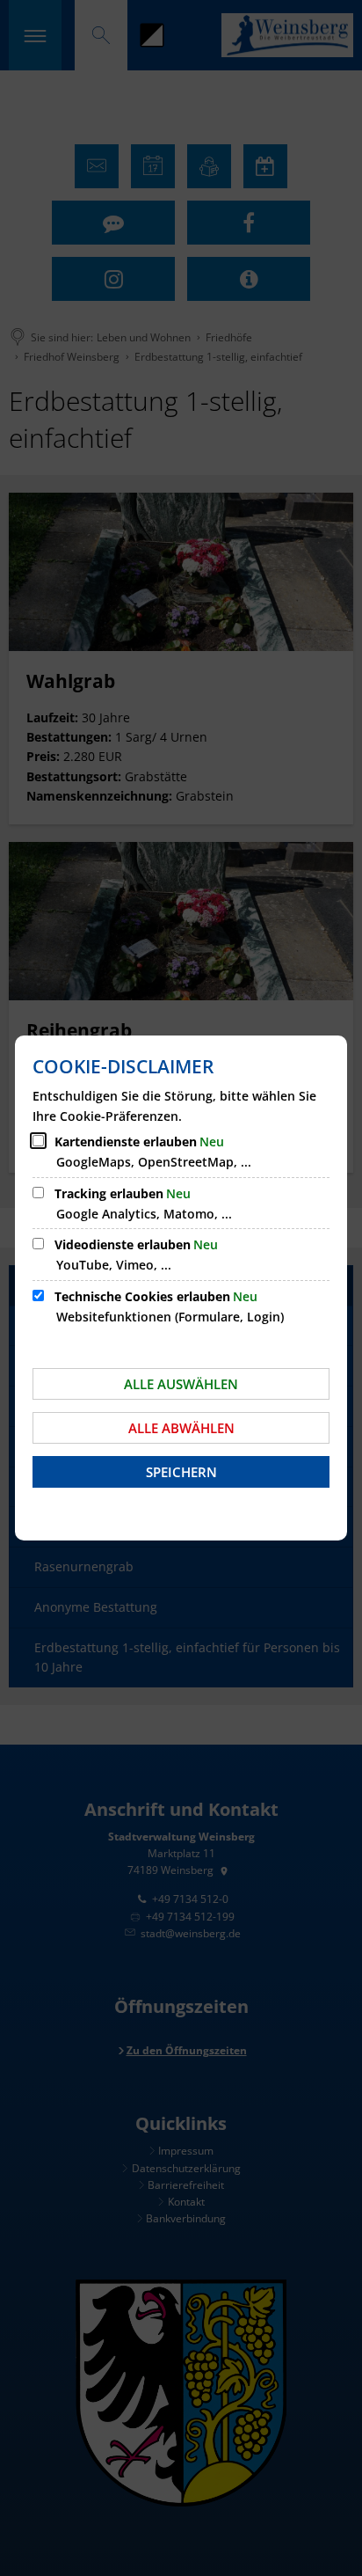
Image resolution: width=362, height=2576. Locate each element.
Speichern (181, 1472)
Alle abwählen (181, 1428)
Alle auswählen (181, 1384)
